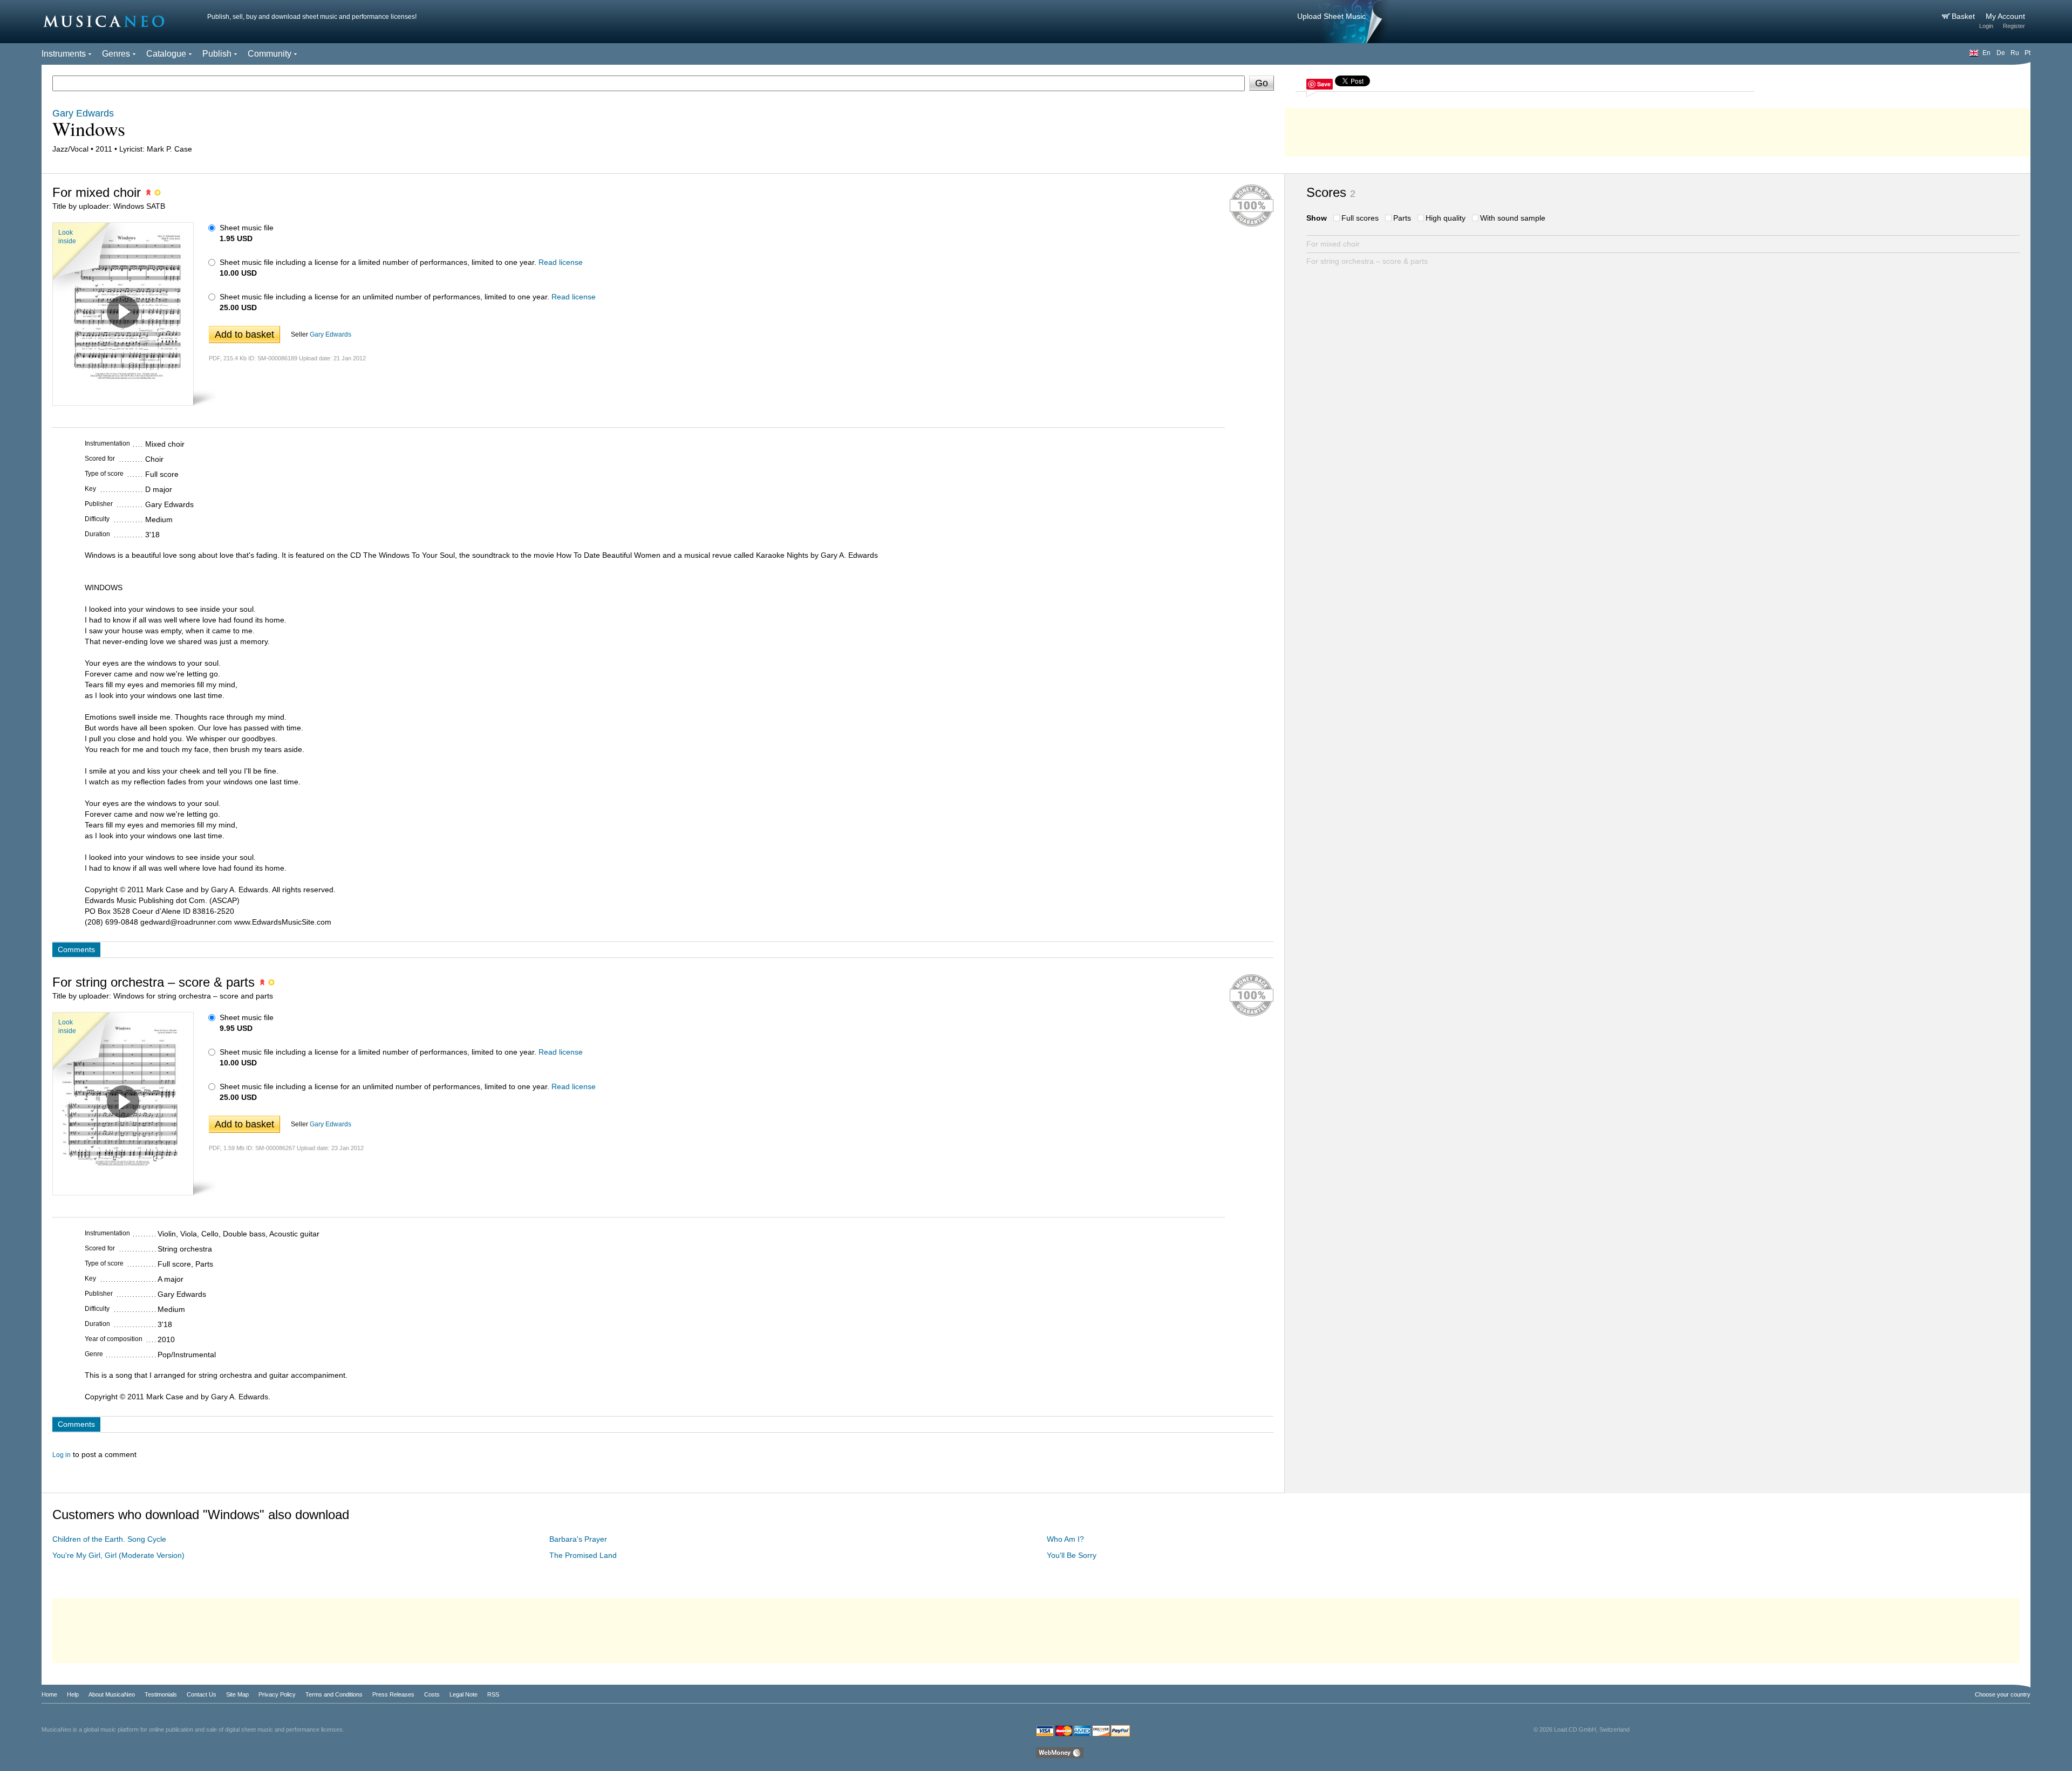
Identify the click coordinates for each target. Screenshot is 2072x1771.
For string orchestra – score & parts (1367, 261)
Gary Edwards (330, 334)
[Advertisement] (1658, 129)
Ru (2015, 53)
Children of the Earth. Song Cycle (109, 1539)
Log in (62, 1455)
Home (49, 1694)
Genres (116, 54)
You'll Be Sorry (1072, 1555)
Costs (432, 1694)
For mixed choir (1333, 244)
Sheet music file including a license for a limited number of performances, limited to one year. (378, 262)
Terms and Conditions (334, 1694)
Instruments (64, 54)
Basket (1964, 16)
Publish (217, 54)
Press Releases (393, 1694)
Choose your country (2003, 1694)
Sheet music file (247, 228)
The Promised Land (583, 1555)
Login (1986, 26)
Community (270, 54)
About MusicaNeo (112, 1694)
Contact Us (202, 1694)
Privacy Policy (277, 1694)
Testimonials (161, 1694)
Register (2014, 26)
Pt (2027, 53)
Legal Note (464, 1694)
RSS (493, 1694)
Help (73, 1694)
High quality (1446, 218)
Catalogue (166, 54)
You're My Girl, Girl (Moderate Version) (118, 1555)
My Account (2005, 16)
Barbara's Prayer (578, 1539)
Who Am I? (1065, 1539)
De (2001, 53)
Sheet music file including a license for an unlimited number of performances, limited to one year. (384, 297)
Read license (561, 262)
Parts (1402, 218)
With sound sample (1513, 218)
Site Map (237, 1694)
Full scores (1360, 218)
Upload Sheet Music (1331, 16)
